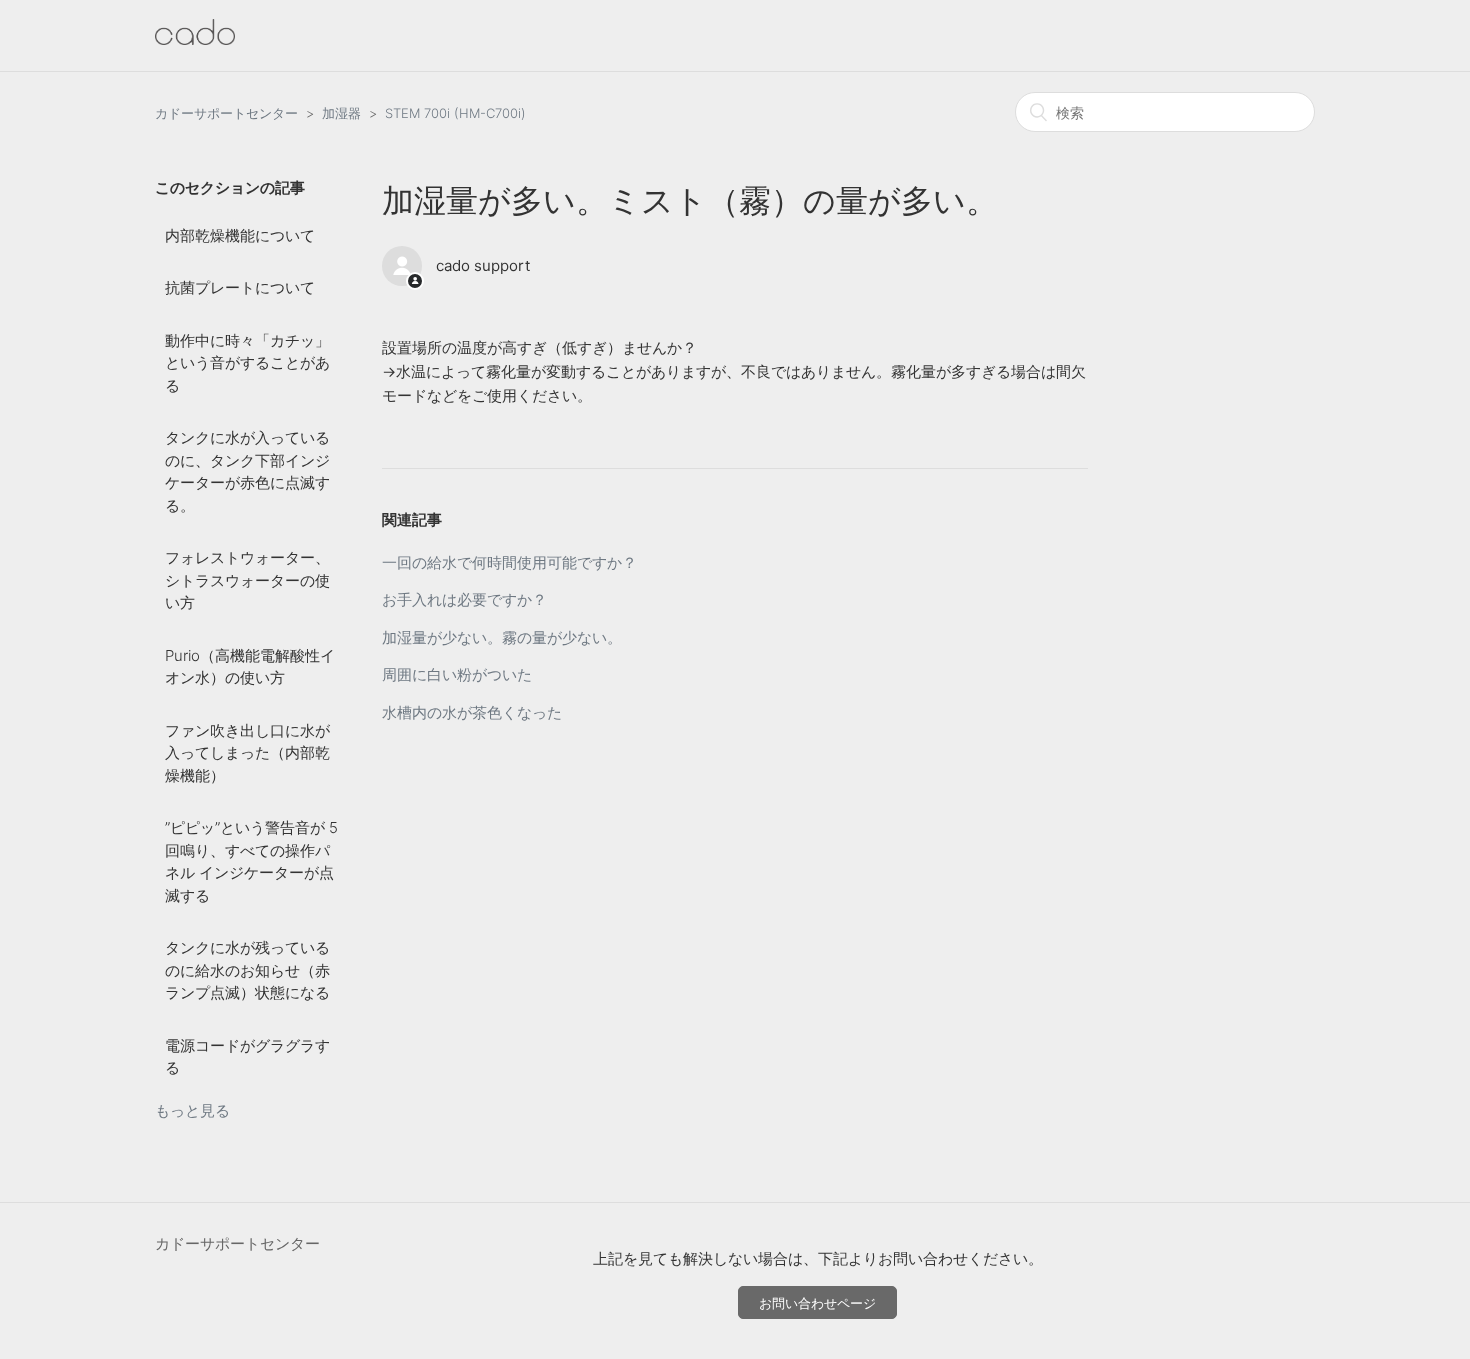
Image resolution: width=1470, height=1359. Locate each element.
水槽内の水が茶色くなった (472, 712)
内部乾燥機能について (240, 235)
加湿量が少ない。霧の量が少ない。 (502, 637)
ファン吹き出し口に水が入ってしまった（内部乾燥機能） (247, 753)
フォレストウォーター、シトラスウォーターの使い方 (247, 580)
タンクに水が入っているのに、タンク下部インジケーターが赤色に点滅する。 (247, 471)
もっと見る (192, 1110)
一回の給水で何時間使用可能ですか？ (509, 562)
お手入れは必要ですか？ (464, 599)
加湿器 (341, 113)
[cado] (195, 39)
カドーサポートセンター (226, 113)
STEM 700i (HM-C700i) (455, 113)
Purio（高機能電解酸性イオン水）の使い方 (250, 667)
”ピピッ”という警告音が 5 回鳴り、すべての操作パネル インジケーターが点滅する (251, 861)
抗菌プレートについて (240, 287)
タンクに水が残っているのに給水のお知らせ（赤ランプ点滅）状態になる (247, 970)
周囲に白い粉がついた (457, 674)
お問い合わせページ (817, 1303)
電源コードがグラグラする (247, 1057)
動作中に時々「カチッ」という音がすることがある (247, 363)
